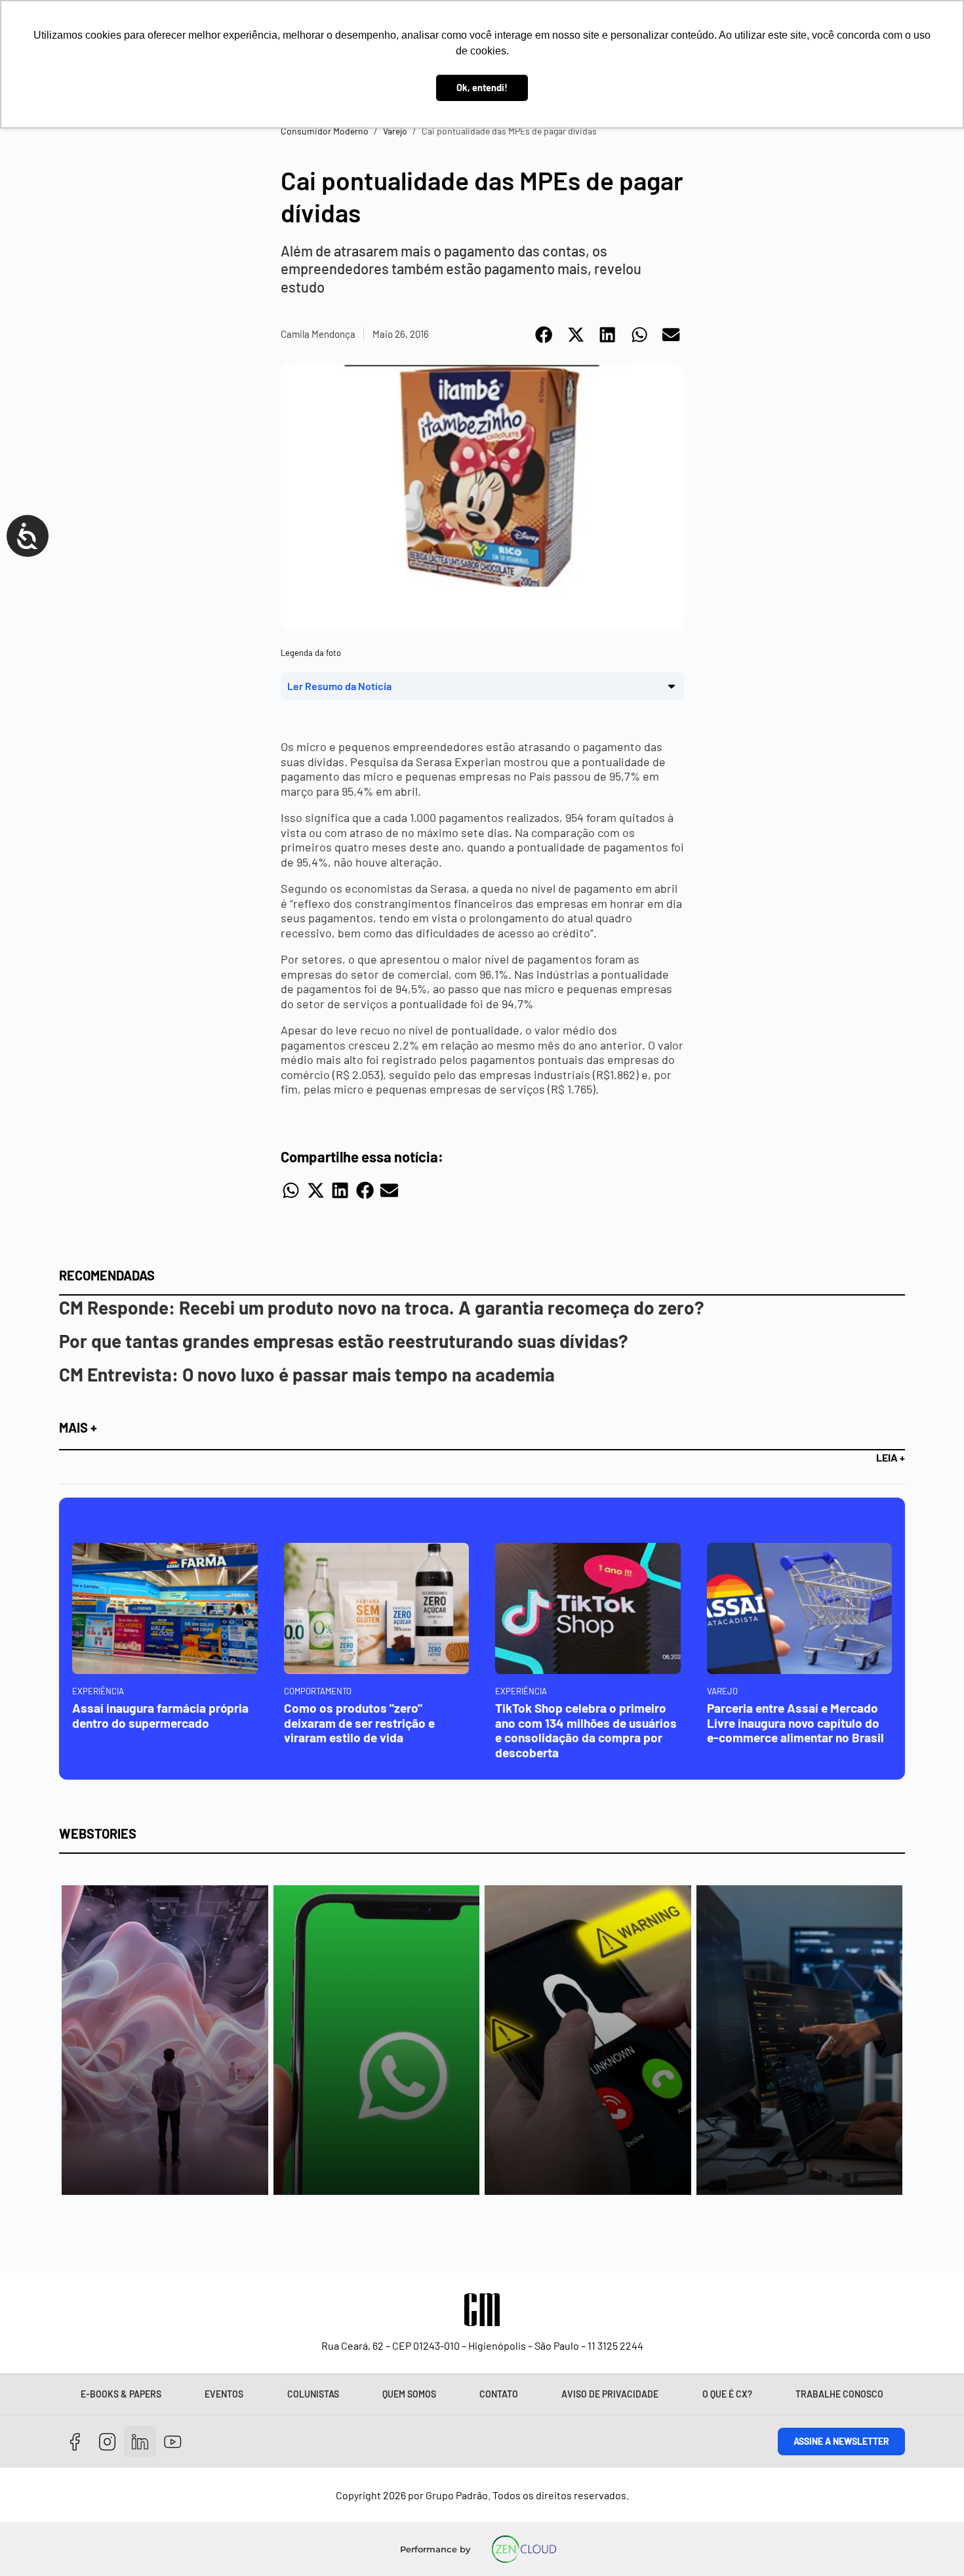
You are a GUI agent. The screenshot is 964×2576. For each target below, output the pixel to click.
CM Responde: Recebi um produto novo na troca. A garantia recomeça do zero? (382, 1307)
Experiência (98, 1691)
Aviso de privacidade (610, 2394)
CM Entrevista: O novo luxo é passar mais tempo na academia (307, 1374)
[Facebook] (75, 2442)
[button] (545, 335)
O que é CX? (727, 2394)
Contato (499, 2394)
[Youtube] (173, 2442)
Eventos (224, 2394)
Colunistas (313, 2394)
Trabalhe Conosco (839, 2394)
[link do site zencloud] (524, 2549)
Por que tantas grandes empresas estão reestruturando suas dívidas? (344, 1341)
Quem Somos (409, 2394)
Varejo (395, 131)
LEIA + (891, 1457)
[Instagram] (108, 2442)
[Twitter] (140, 2442)
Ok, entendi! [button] (482, 88)
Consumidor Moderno (325, 131)
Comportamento (318, 1691)
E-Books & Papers (121, 2394)
